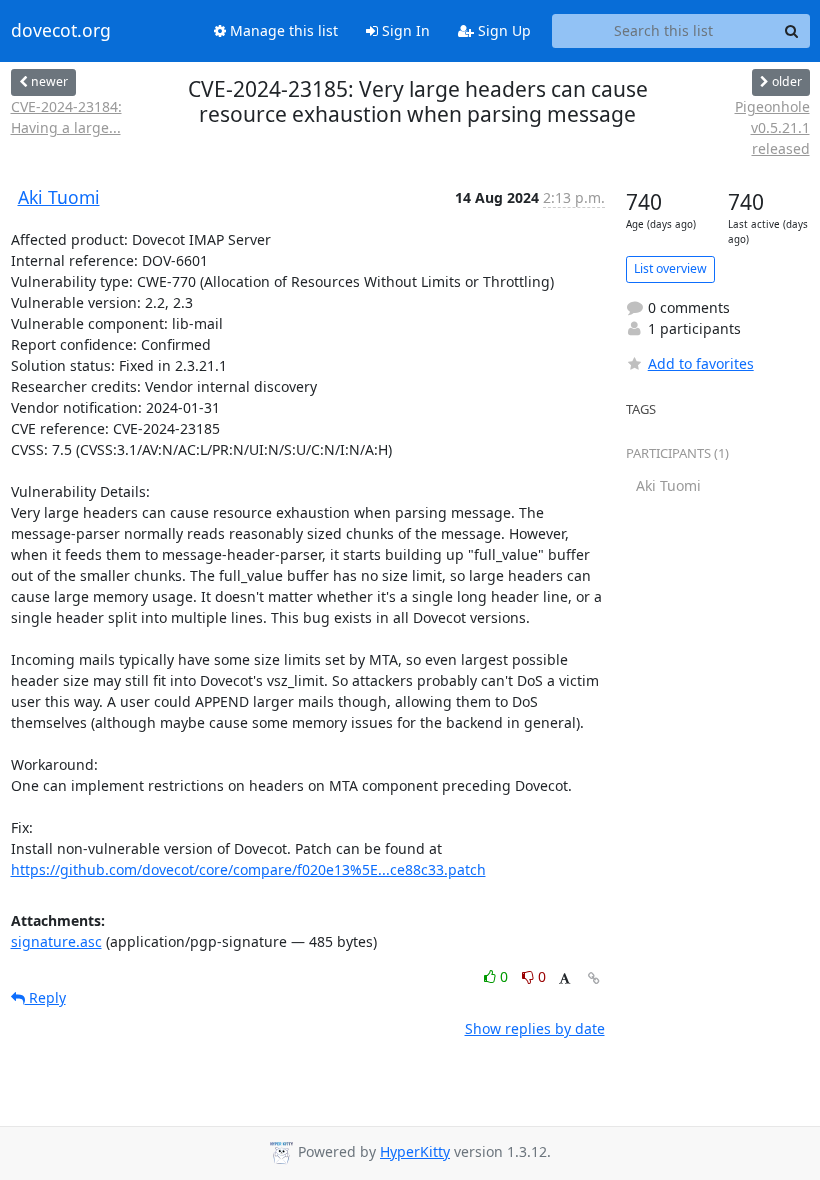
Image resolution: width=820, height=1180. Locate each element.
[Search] (792, 31)
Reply (45, 997)
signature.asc (56, 941)
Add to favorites (701, 363)
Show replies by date (535, 1028)
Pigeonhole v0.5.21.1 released (772, 127)
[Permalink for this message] (594, 978)
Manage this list (282, 30)
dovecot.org (61, 31)
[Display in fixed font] (564, 979)
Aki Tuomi (59, 197)
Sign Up (502, 30)
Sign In (404, 30)
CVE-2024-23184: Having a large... (66, 117)
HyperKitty (415, 1151)
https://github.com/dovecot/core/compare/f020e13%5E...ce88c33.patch (248, 869)
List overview (670, 268)
